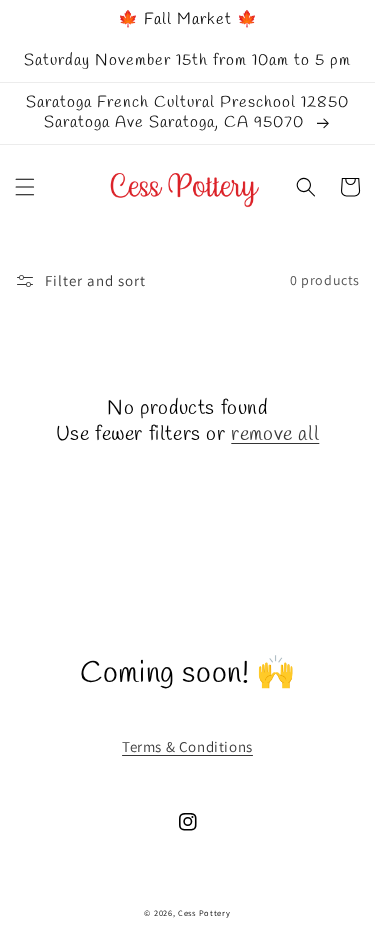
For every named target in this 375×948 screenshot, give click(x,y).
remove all (275, 435)
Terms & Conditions (187, 746)
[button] (25, 187)
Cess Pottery (204, 912)
